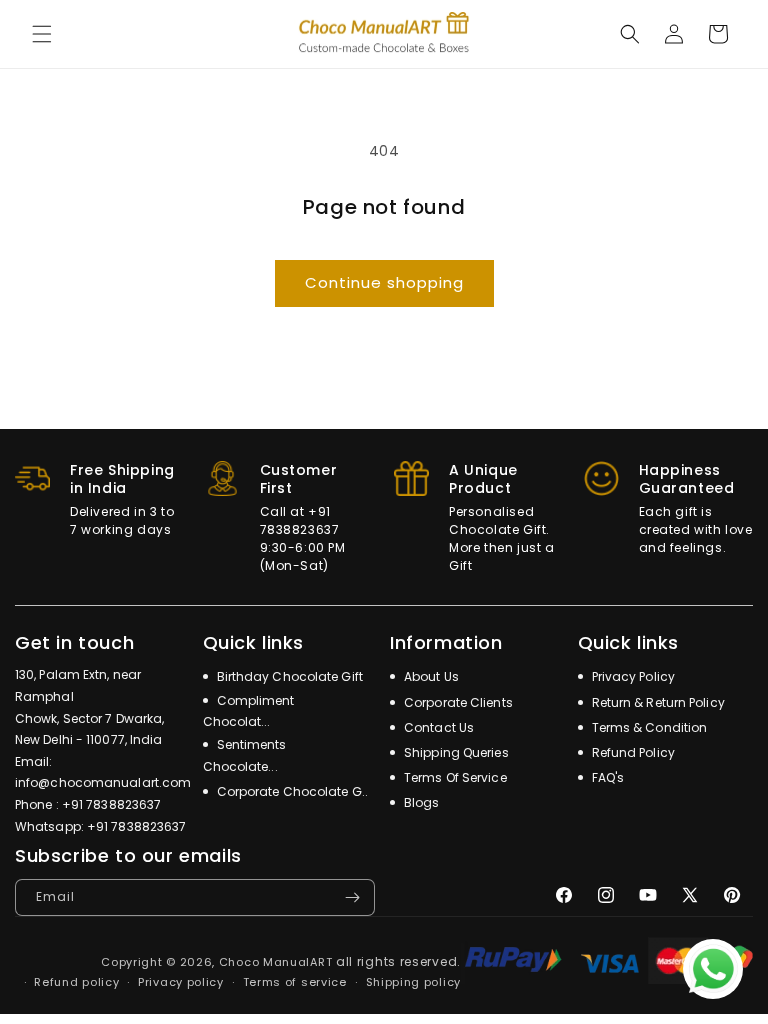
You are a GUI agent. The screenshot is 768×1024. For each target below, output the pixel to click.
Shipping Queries (455, 752)
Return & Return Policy (657, 702)
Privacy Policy (632, 676)
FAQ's (607, 777)
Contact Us (437, 727)
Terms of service (295, 982)
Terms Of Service (454, 777)
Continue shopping (384, 282)
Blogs (420, 802)
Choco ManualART (276, 962)
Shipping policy (414, 982)
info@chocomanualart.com (103, 782)
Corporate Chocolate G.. (291, 791)
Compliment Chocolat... (249, 711)
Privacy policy (181, 982)
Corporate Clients (457, 702)
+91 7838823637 (111, 804)
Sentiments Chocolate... (245, 755)
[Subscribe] (352, 897)
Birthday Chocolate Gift (288, 676)
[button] (42, 34)
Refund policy (76, 982)
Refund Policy (632, 752)
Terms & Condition (648, 727)
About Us (430, 676)
